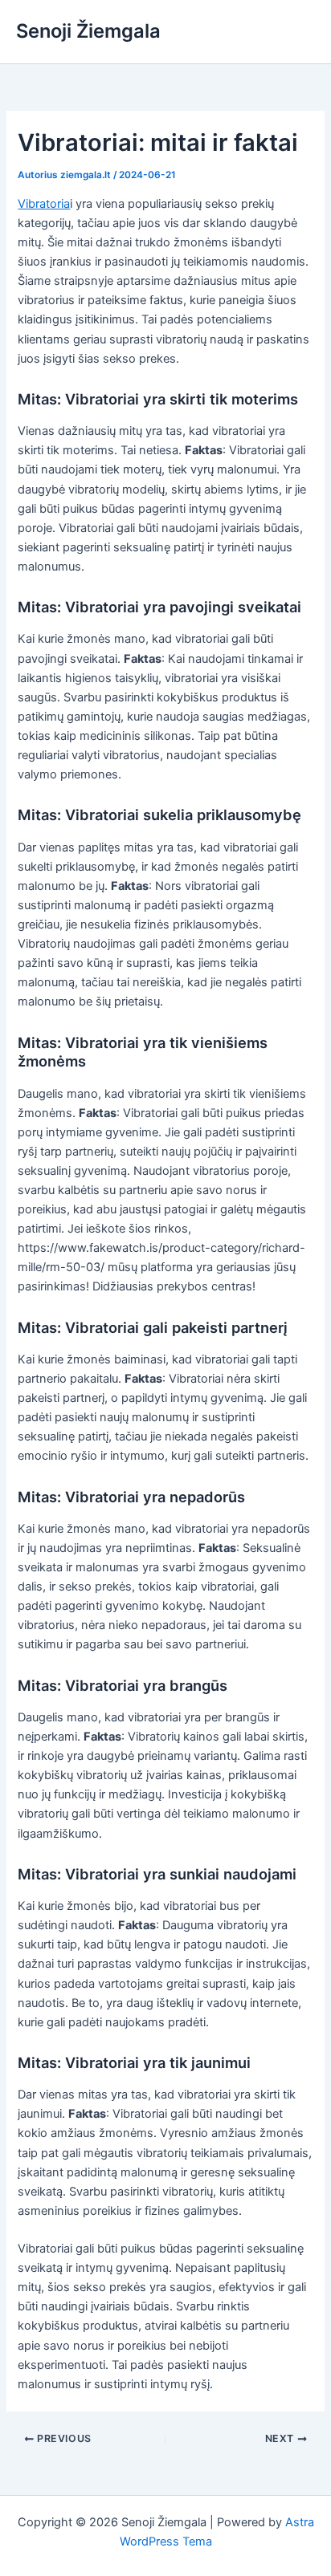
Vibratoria (44, 204)
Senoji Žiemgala (88, 31)
